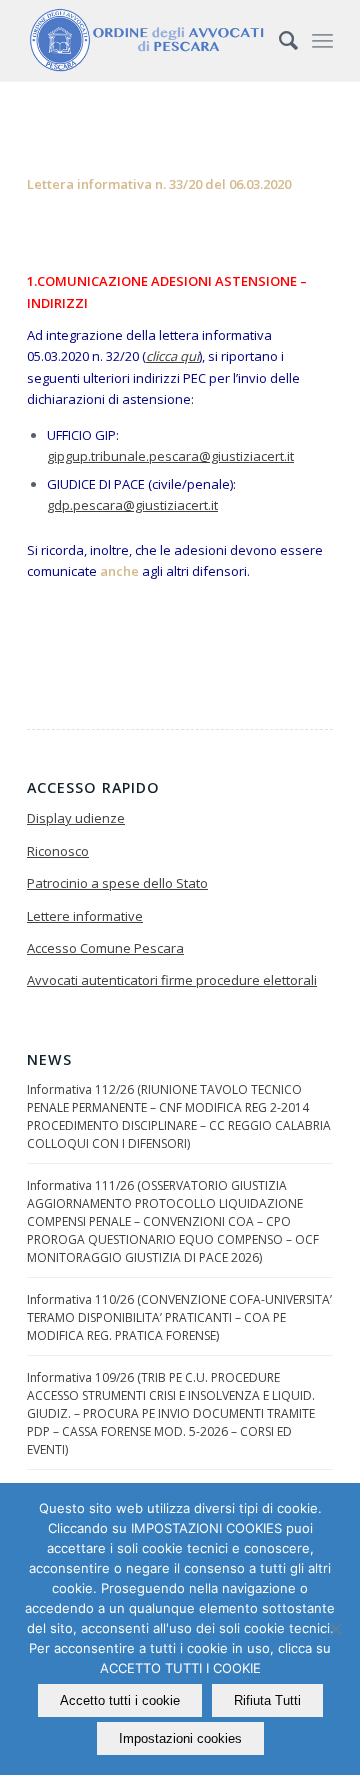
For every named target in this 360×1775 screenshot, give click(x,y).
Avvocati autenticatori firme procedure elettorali (172, 980)
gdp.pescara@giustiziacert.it (132, 505)
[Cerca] (278, 40)
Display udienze (76, 818)
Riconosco (58, 851)
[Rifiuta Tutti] (335, 1629)
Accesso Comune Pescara (105, 948)
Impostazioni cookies (180, 1738)
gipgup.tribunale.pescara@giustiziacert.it (170, 456)
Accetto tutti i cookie (120, 1700)
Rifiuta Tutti (267, 1700)
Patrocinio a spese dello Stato (117, 883)
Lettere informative (85, 916)
